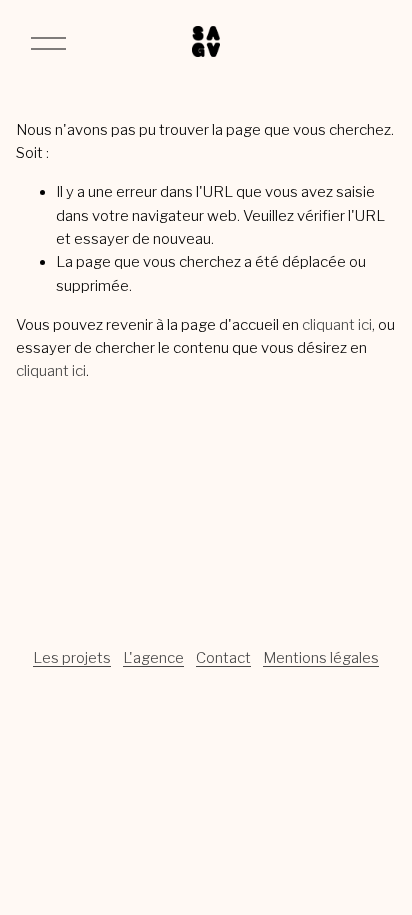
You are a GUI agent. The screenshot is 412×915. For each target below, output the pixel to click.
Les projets (72, 658)
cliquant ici (337, 325)
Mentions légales (321, 658)
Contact (223, 658)
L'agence (153, 658)
